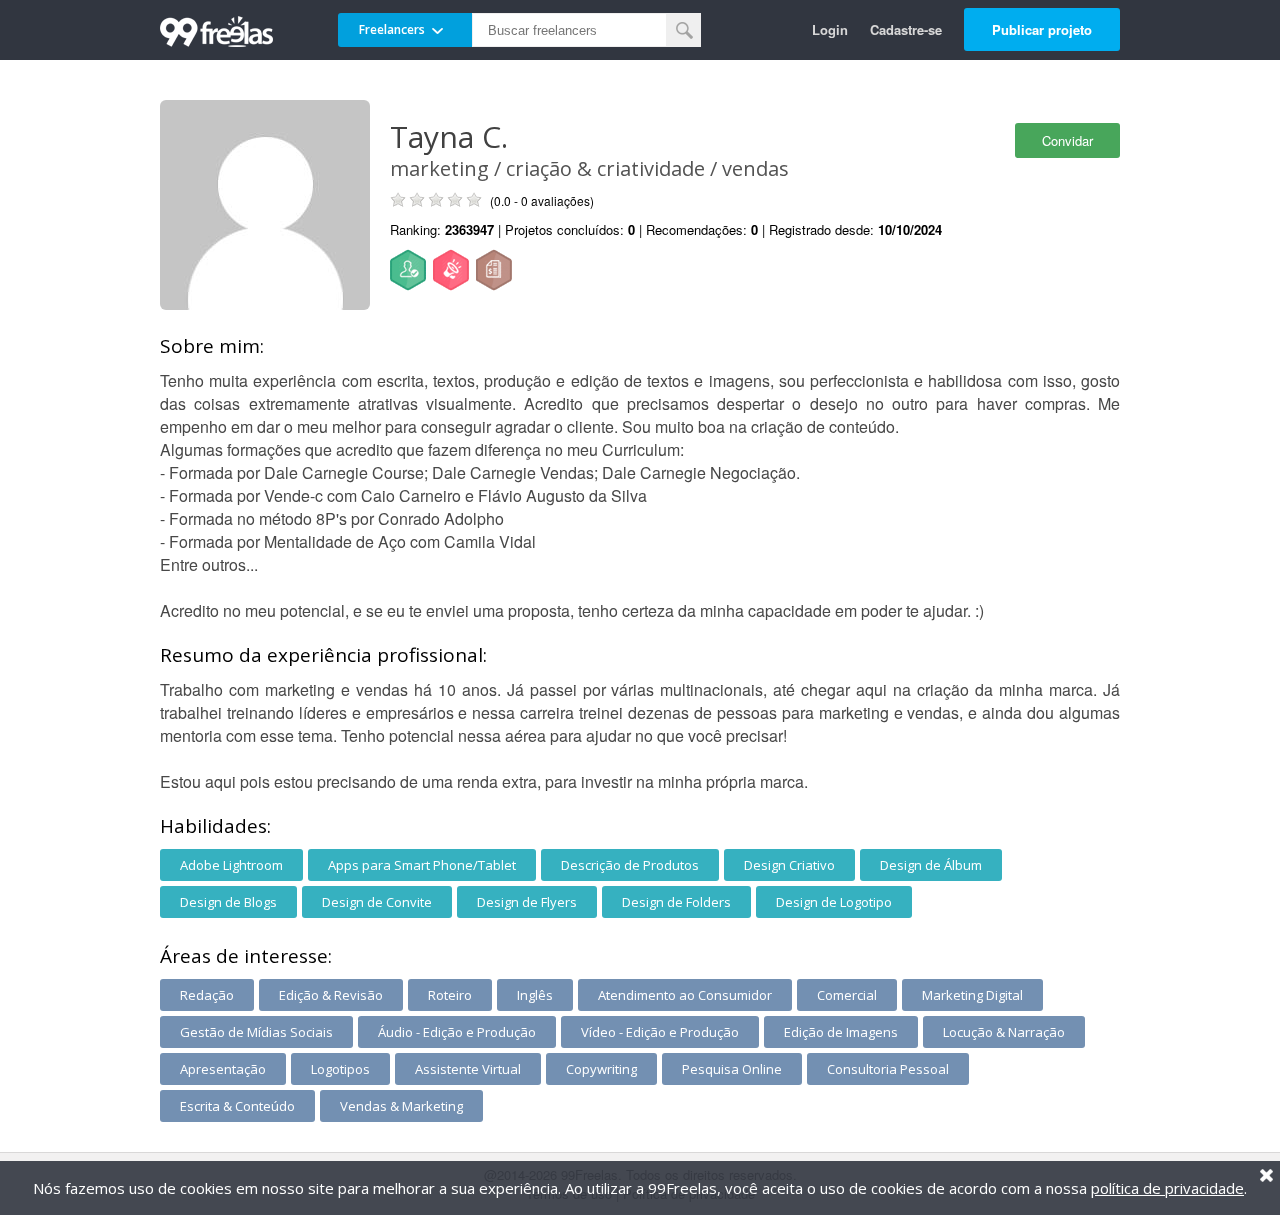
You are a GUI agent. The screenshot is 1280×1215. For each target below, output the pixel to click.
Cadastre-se (906, 29)
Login (830, 29)
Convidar (1067, 140)
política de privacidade (1167, 1188)
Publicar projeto (1042, 29)
